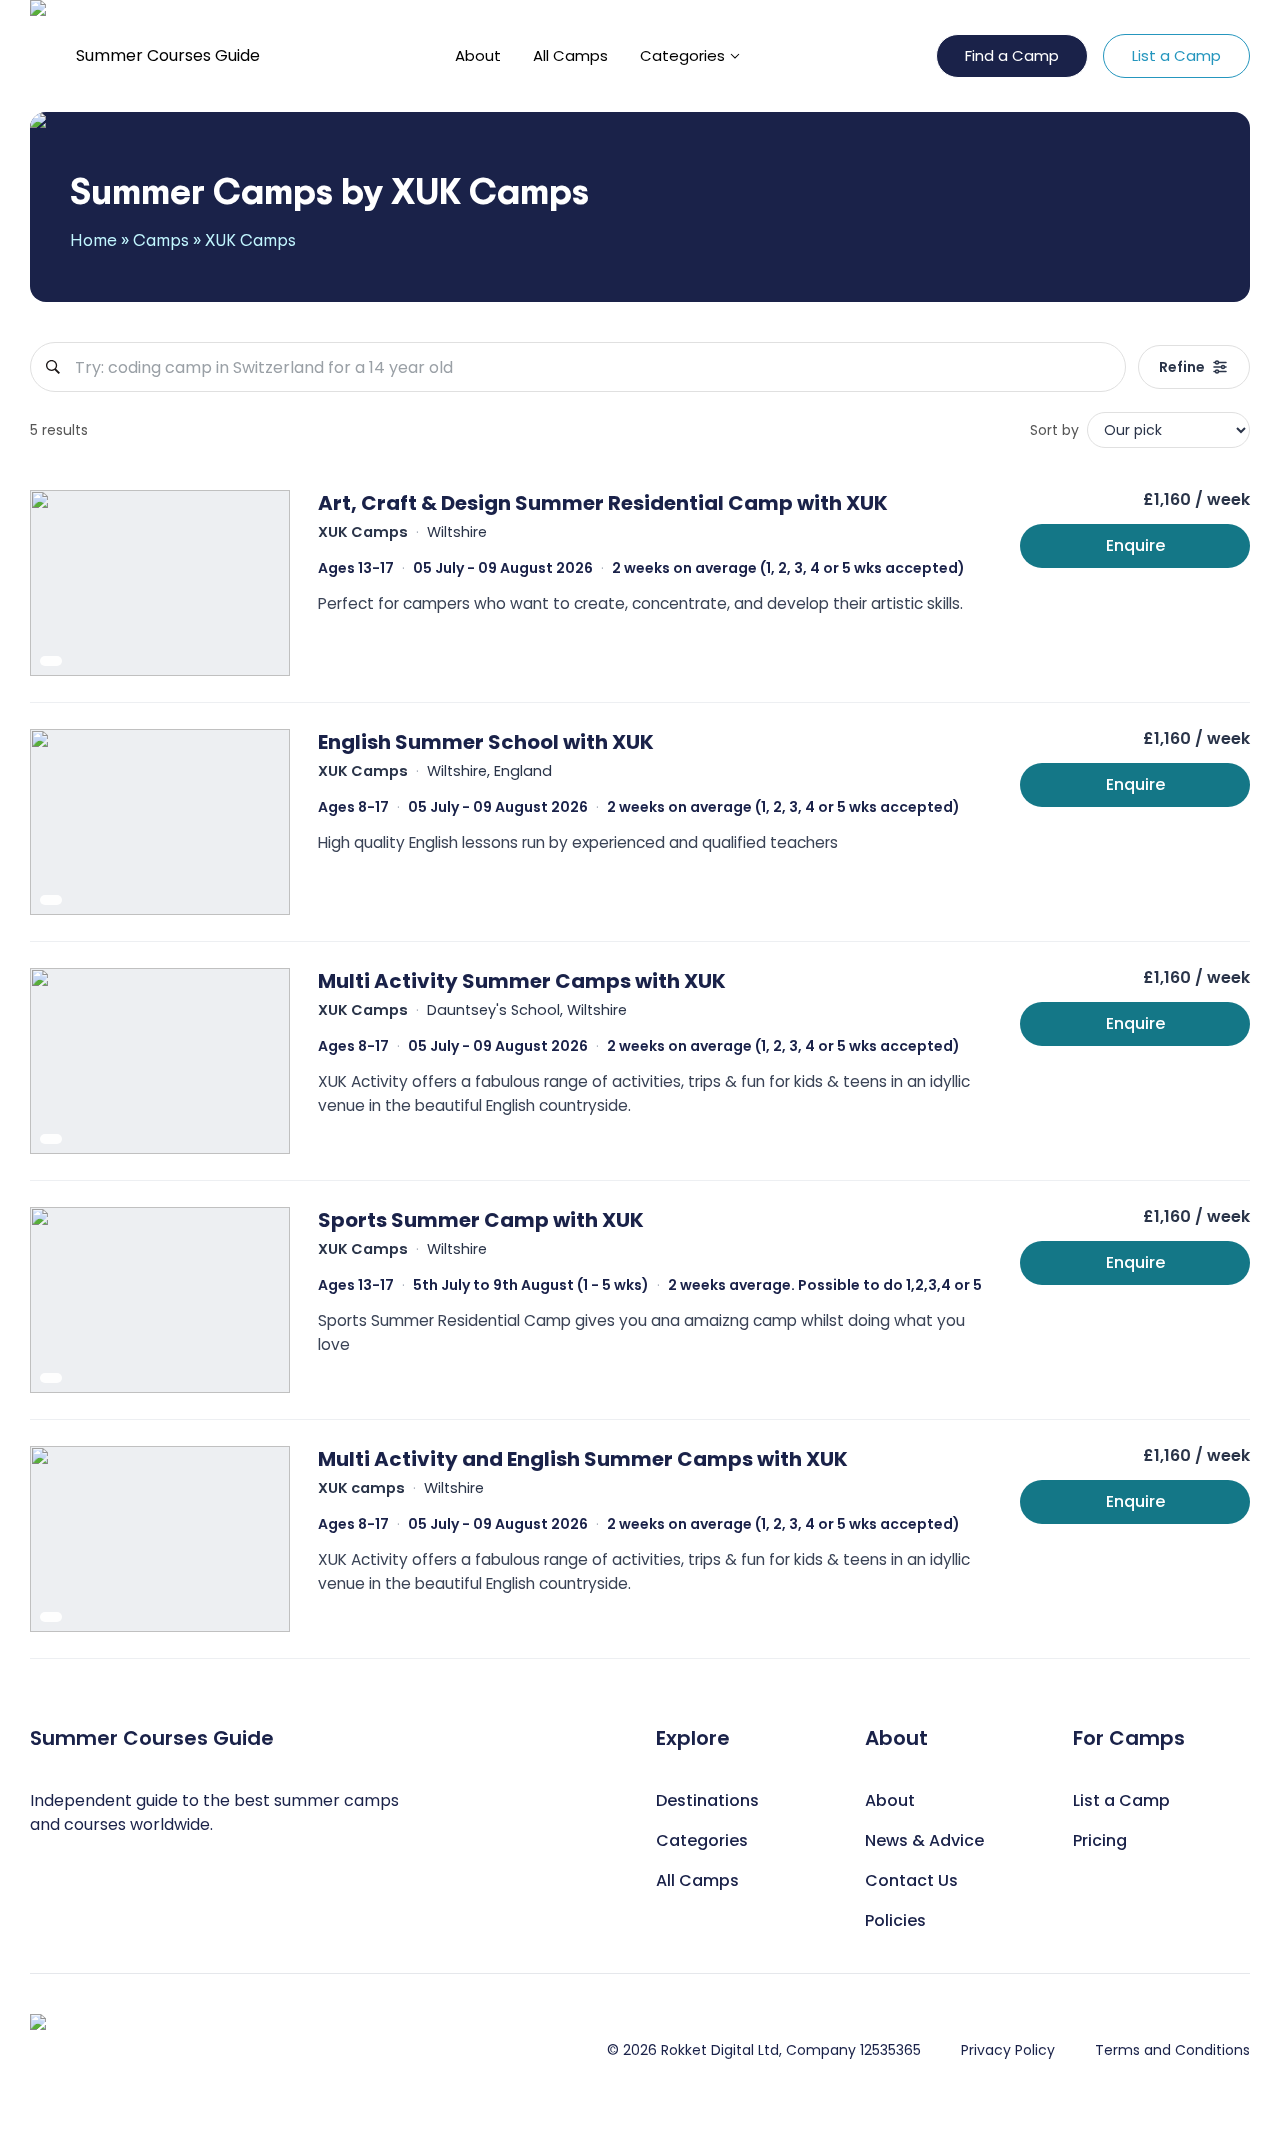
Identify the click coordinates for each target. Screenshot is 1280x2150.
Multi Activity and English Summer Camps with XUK (583, 1459)
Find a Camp (1012, 55)
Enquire (1135, 545)
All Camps (570, 55)
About (478, 55)
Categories (682, 55)
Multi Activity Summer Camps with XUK (522, 981)
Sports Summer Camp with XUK (481, 1220)
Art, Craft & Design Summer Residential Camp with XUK (603, 503)
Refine (1182, 367)
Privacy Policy (1008, 2050)
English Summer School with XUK (486, 742)
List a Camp (1176, 55)
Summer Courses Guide (168, 55)
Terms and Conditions (1172, 2050)
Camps (161, 239)
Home (93, 239)
